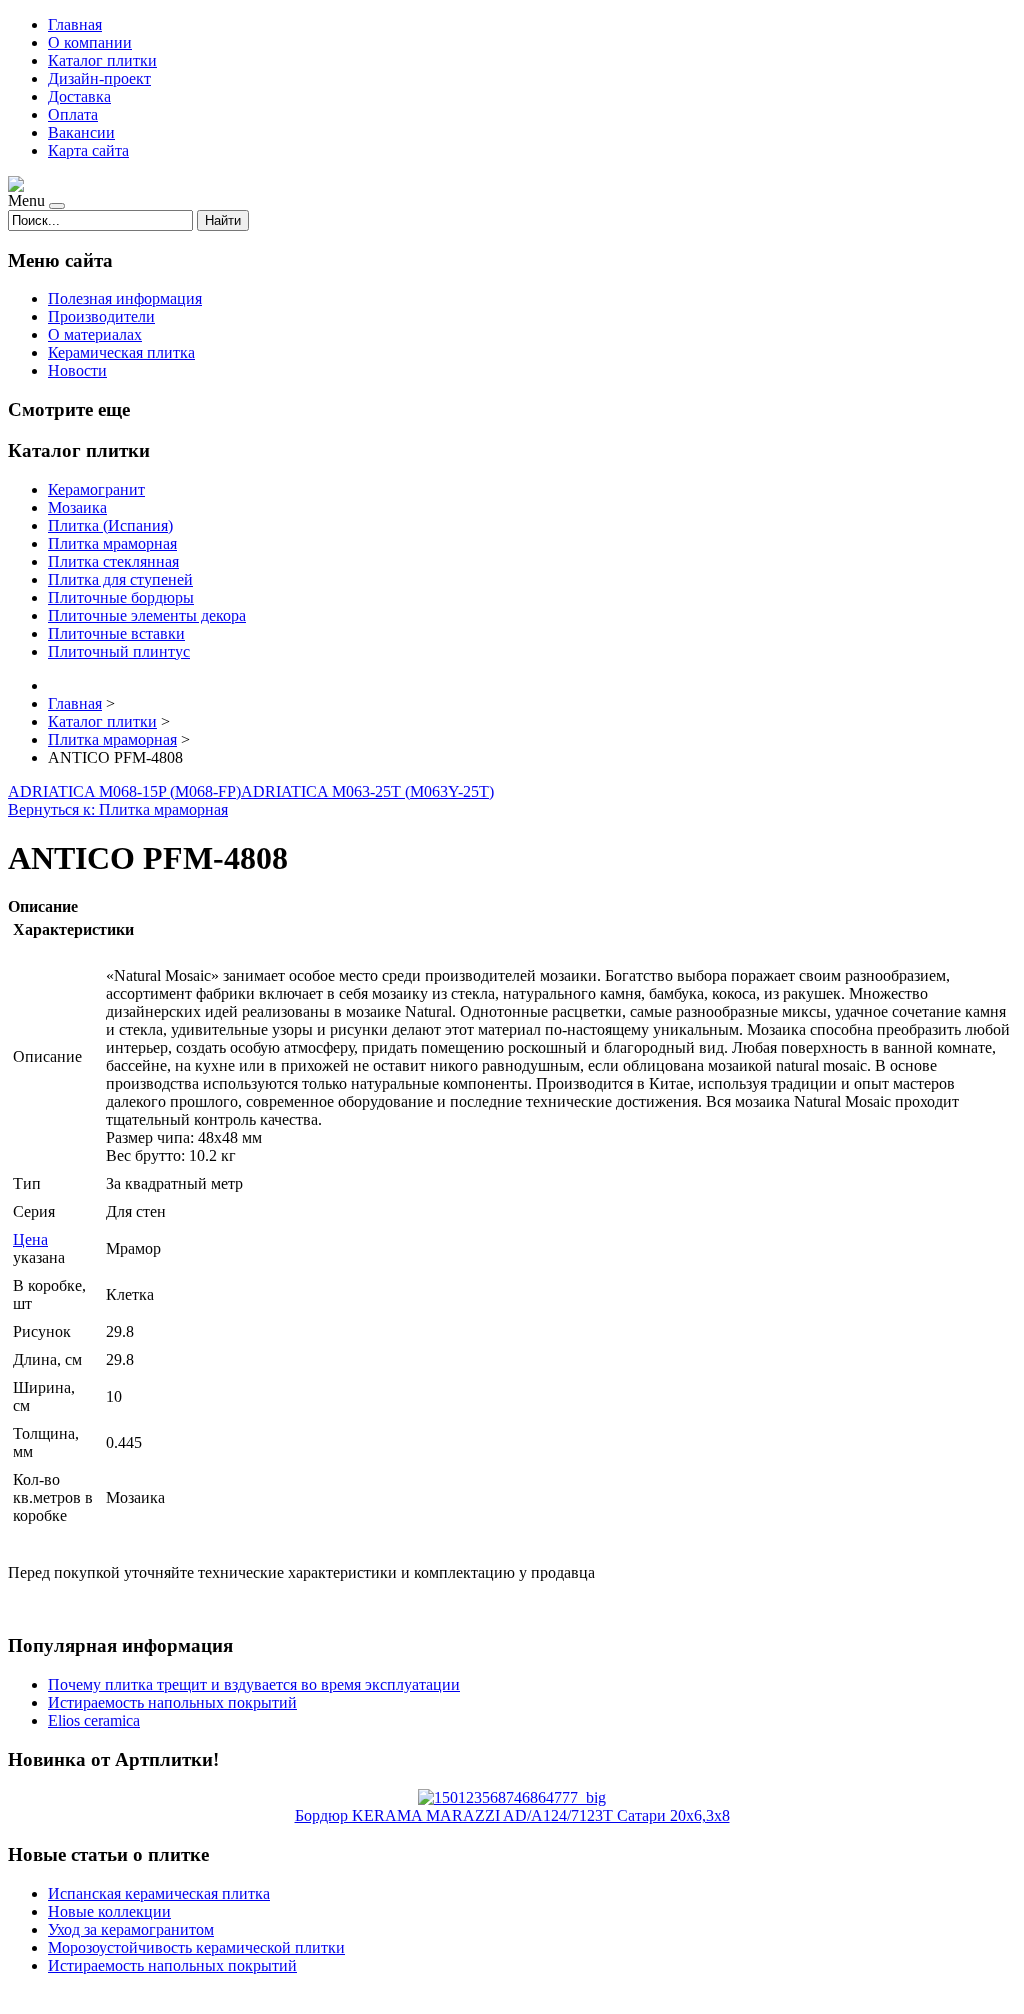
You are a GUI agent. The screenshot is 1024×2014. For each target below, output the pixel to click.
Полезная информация (125, 298)
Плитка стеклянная (113, 561)
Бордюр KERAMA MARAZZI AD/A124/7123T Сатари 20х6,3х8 (512, 1815)
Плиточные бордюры (121, 597)
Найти (223, 220)
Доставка (79, 96)
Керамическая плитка (121, 352)
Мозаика (77, 507)
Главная (75, 24)
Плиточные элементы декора (147, 615)
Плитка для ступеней (120, 579)
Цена (30, 1239)
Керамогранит (96, 489)
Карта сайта (88, 150)
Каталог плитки (102, 60)
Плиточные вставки (116, 633)
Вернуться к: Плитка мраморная (118, 809)
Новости (77, 370)
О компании (90, 42)
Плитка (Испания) (110, 525)
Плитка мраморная (112, 543)
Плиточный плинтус (119, 651)
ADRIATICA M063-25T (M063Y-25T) (367, 791)
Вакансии (81, 132)
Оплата (73, 114)
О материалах (95, 334)
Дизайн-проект (99, 78)
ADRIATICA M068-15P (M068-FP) (124, 791)
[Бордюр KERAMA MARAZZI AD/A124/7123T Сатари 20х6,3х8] (512, 1797)
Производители (101, 316)
